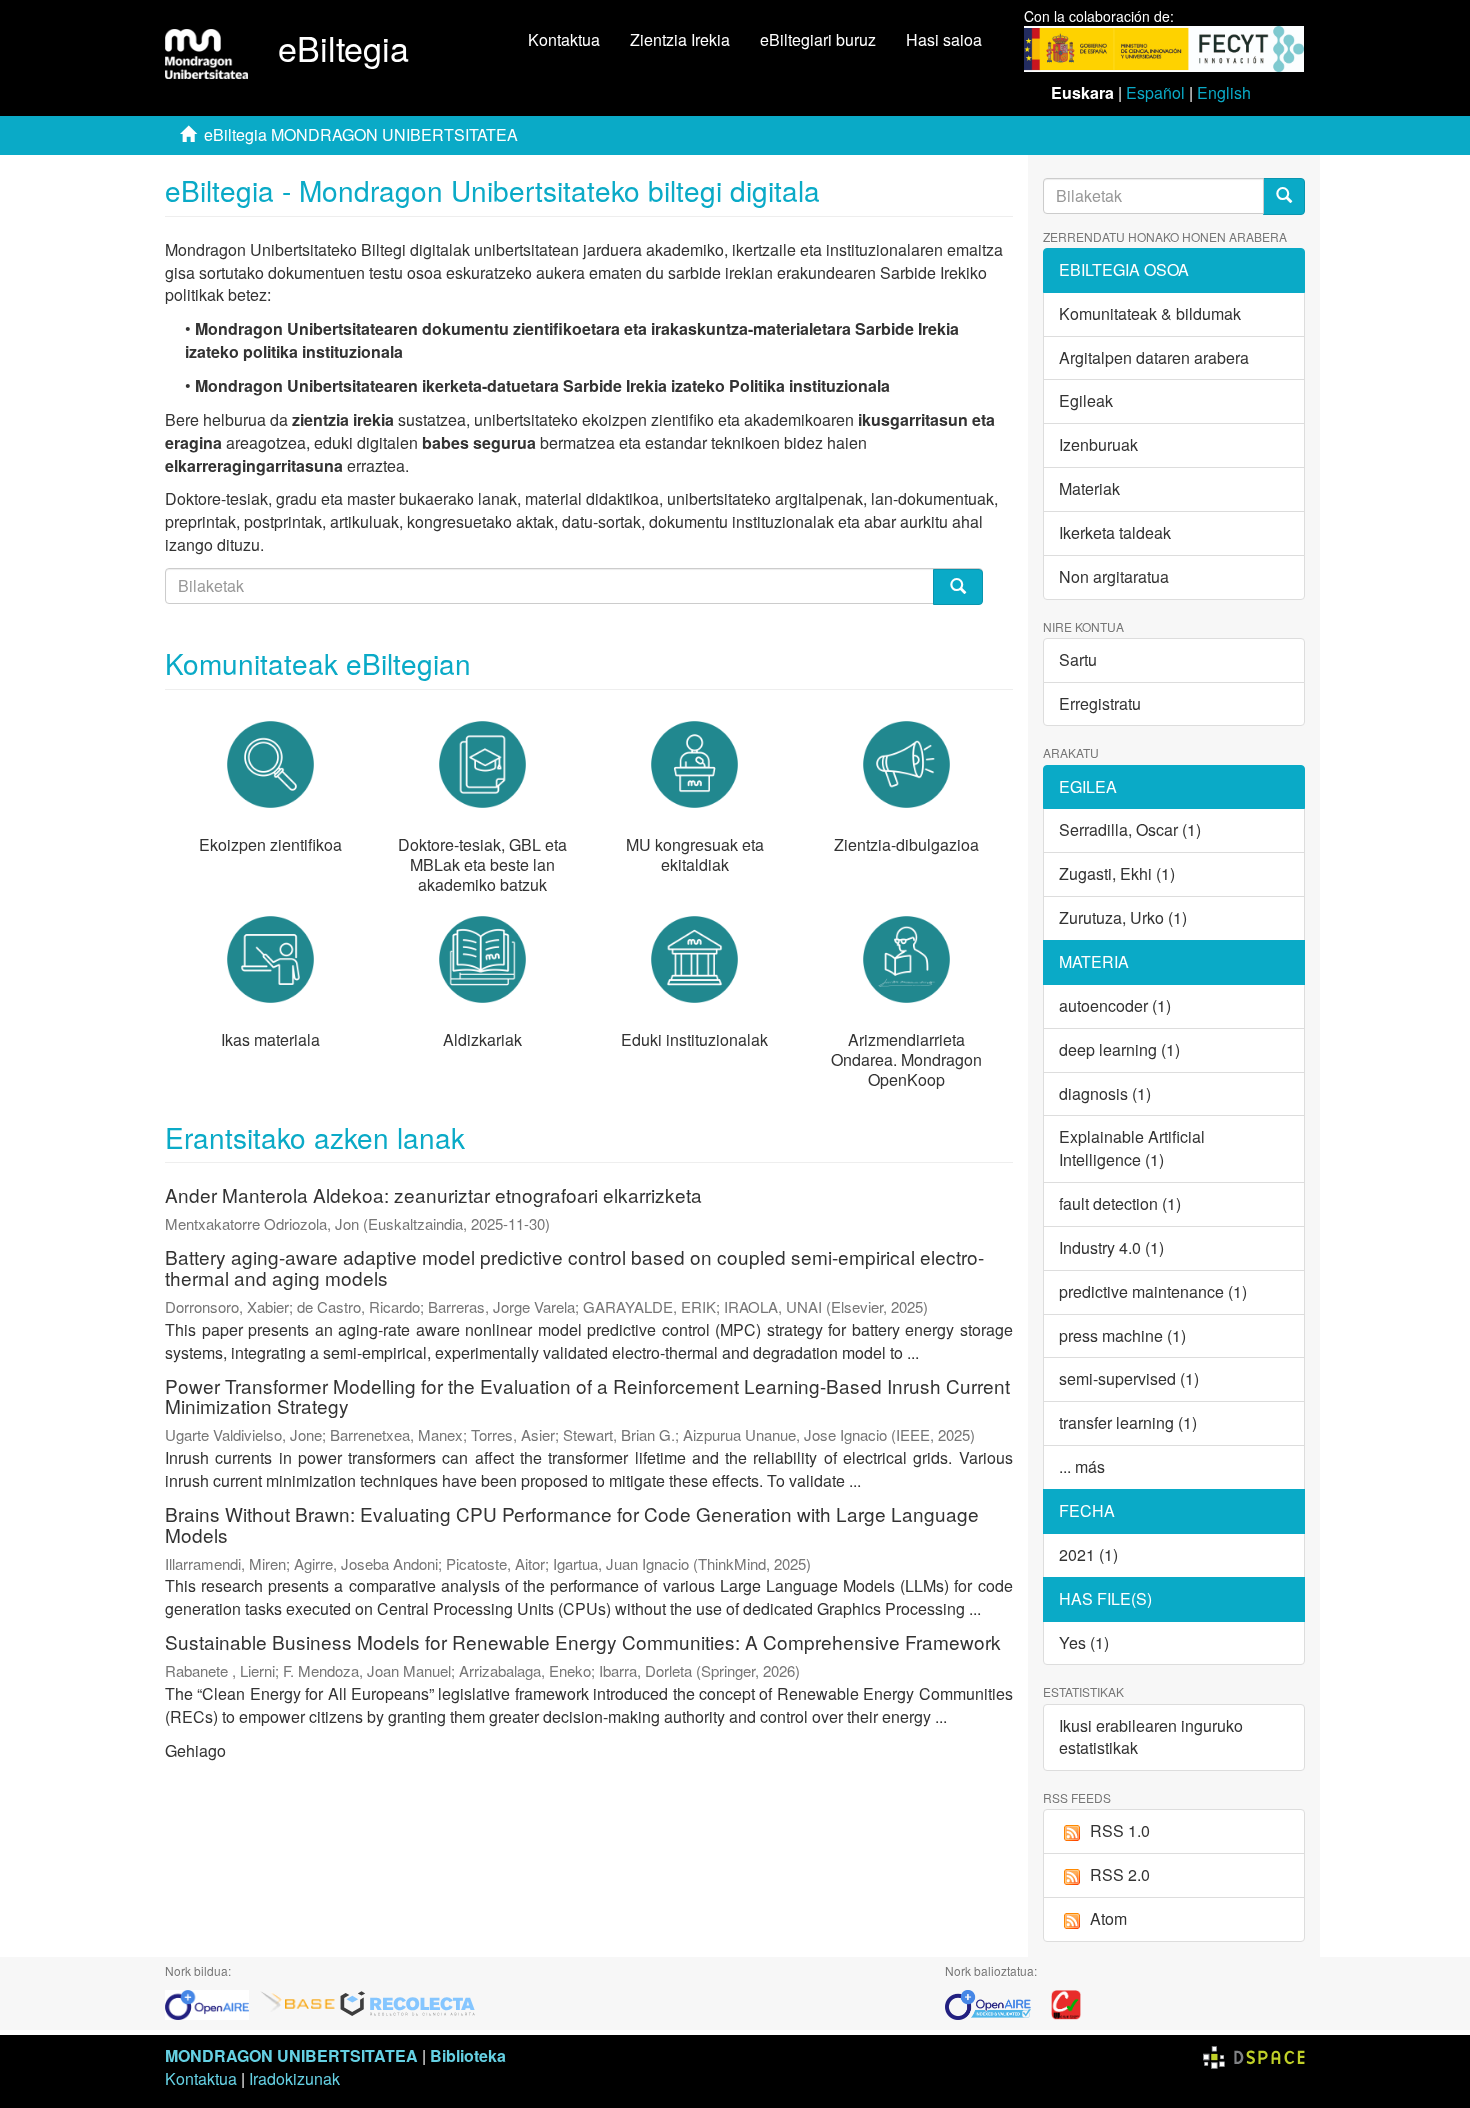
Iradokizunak (294, 2078)
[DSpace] (1254, 2055)
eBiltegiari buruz (818, 39)
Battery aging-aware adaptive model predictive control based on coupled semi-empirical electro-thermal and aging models (574, 1267)
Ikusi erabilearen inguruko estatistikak (1151, 1737)
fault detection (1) (1120, 1203)
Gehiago (195, 1750)
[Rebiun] (1066, 2002)
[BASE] (298, 2002)
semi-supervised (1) (1129, 1378)
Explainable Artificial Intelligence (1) (1132, 1148)
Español (1155, 92)
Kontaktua (564, 39)
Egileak (1086, 400)
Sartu (1078, 659)
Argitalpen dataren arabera (1154, 357)
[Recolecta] (408, 2002)
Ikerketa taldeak (1115, 532)
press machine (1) (1122, 1335)
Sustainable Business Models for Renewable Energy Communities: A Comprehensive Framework (583, 1641)
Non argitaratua (1114, 576)
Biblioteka (468, 2055)
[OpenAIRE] (212, 2002)
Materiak (1089, 488)
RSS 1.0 (1120, 1830)
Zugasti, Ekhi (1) (1117, 873)
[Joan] (1284, 196)
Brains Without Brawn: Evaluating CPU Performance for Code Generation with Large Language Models (572, 1524)
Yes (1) (1084, 1642)
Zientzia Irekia (680, 39)
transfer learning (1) (1128, 1422)
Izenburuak (1098, 444)
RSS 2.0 (1120, 1874)
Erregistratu (1100, 703)
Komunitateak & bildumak (1150, 313)
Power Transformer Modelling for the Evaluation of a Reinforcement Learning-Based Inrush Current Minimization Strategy (587, 1396)
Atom (1108, 1918)
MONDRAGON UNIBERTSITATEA (291, 2055)
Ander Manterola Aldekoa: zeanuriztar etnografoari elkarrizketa (433, 1194)
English (1224, 92)
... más (1082, 1466)
